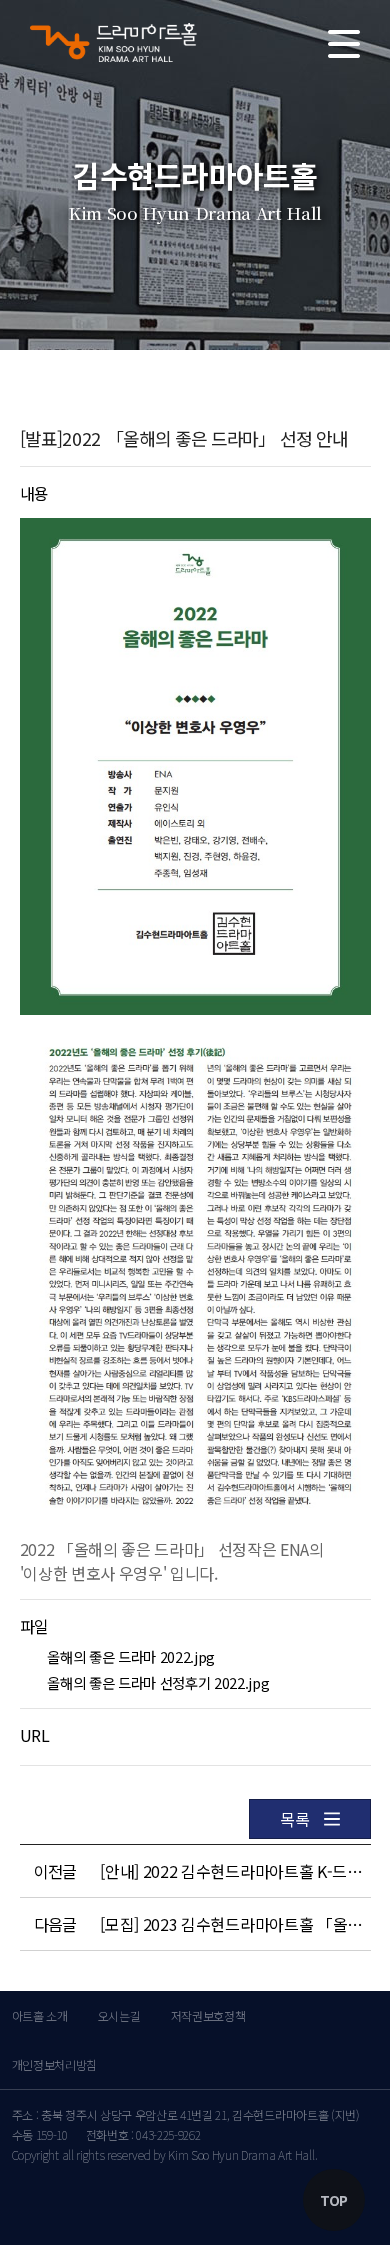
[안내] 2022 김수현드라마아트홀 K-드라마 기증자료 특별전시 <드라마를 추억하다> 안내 (231, 1871)
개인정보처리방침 (54, 2064)
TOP (334, 2200)
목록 (294, 1819)
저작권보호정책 (208, 2015)
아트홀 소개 (40, 2015)
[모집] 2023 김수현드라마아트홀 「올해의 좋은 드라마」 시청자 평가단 (231, 1924)
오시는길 (119, 2015)
